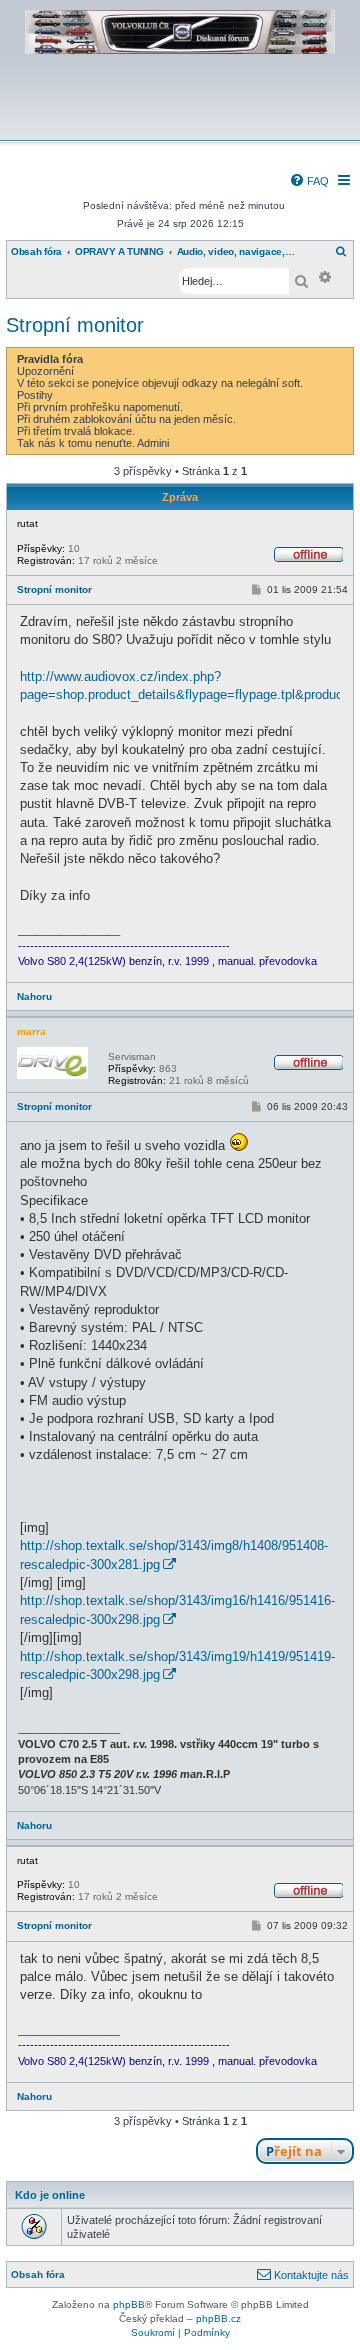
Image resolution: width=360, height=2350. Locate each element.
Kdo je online (50, 2195)
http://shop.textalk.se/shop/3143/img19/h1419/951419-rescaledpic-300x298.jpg (177, 1665)
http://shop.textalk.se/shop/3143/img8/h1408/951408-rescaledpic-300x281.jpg (174, 1554)
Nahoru (34, 996)
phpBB (129, 2304)
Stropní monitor (75, 325)
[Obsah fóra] (180, 126)
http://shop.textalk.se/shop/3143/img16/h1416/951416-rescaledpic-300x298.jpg (177, 1609)
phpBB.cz (218, 2318)
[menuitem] (309, 181)
